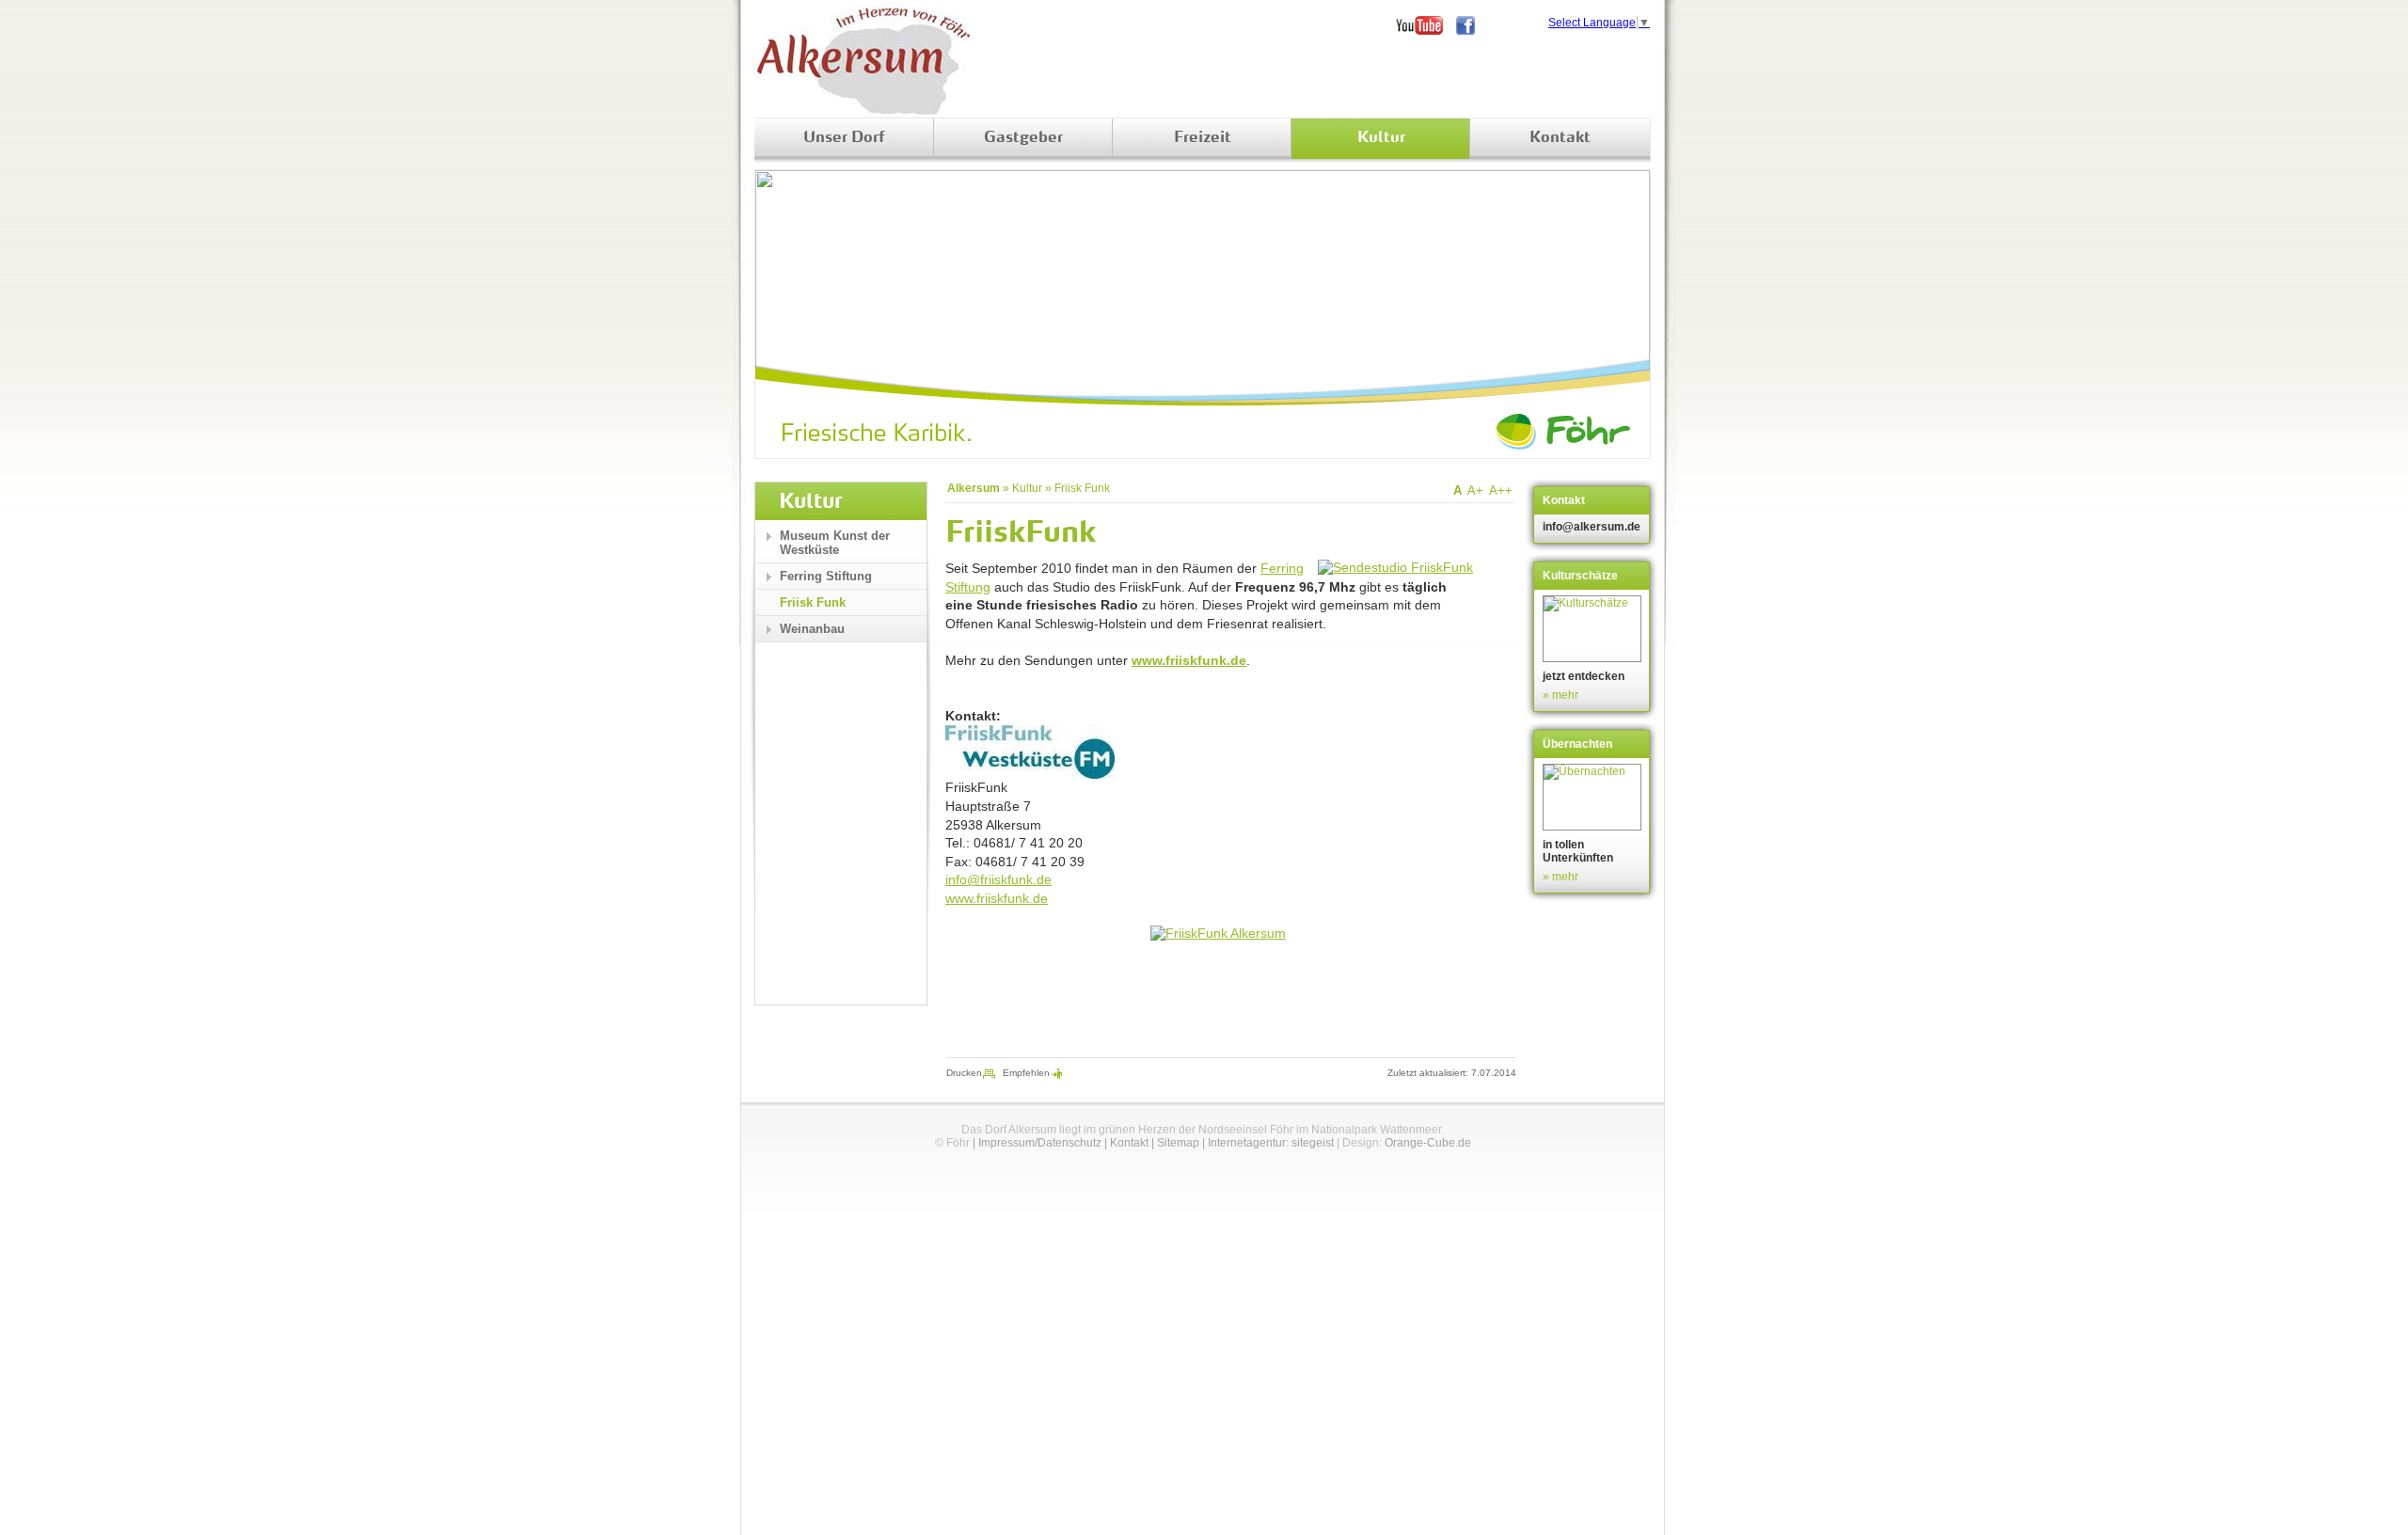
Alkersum (974, 488)
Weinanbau (812, 629)
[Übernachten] (1594, 797)
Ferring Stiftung (826, 576)
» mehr (1560, 695)
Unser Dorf (844, 138)
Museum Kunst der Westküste (835, 543)
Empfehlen (1026, 1073)
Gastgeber (1023, 138)
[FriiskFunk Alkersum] (1218, 933)
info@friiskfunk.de (998, 879)
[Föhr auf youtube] (1426, 25)
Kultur (1381, 138)
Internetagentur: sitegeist (1271, 1143)
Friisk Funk (1082, 488)
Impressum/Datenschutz (1040, 1143)
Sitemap (1178, 1143)
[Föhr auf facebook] (1472, 25)
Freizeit (1203, 138)
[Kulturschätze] (1594, 629)
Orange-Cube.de (1428, 1143)
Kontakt (1560, 138)
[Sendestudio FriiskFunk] (1395, 567)
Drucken (964, 1073)
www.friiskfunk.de (1189, 660)
